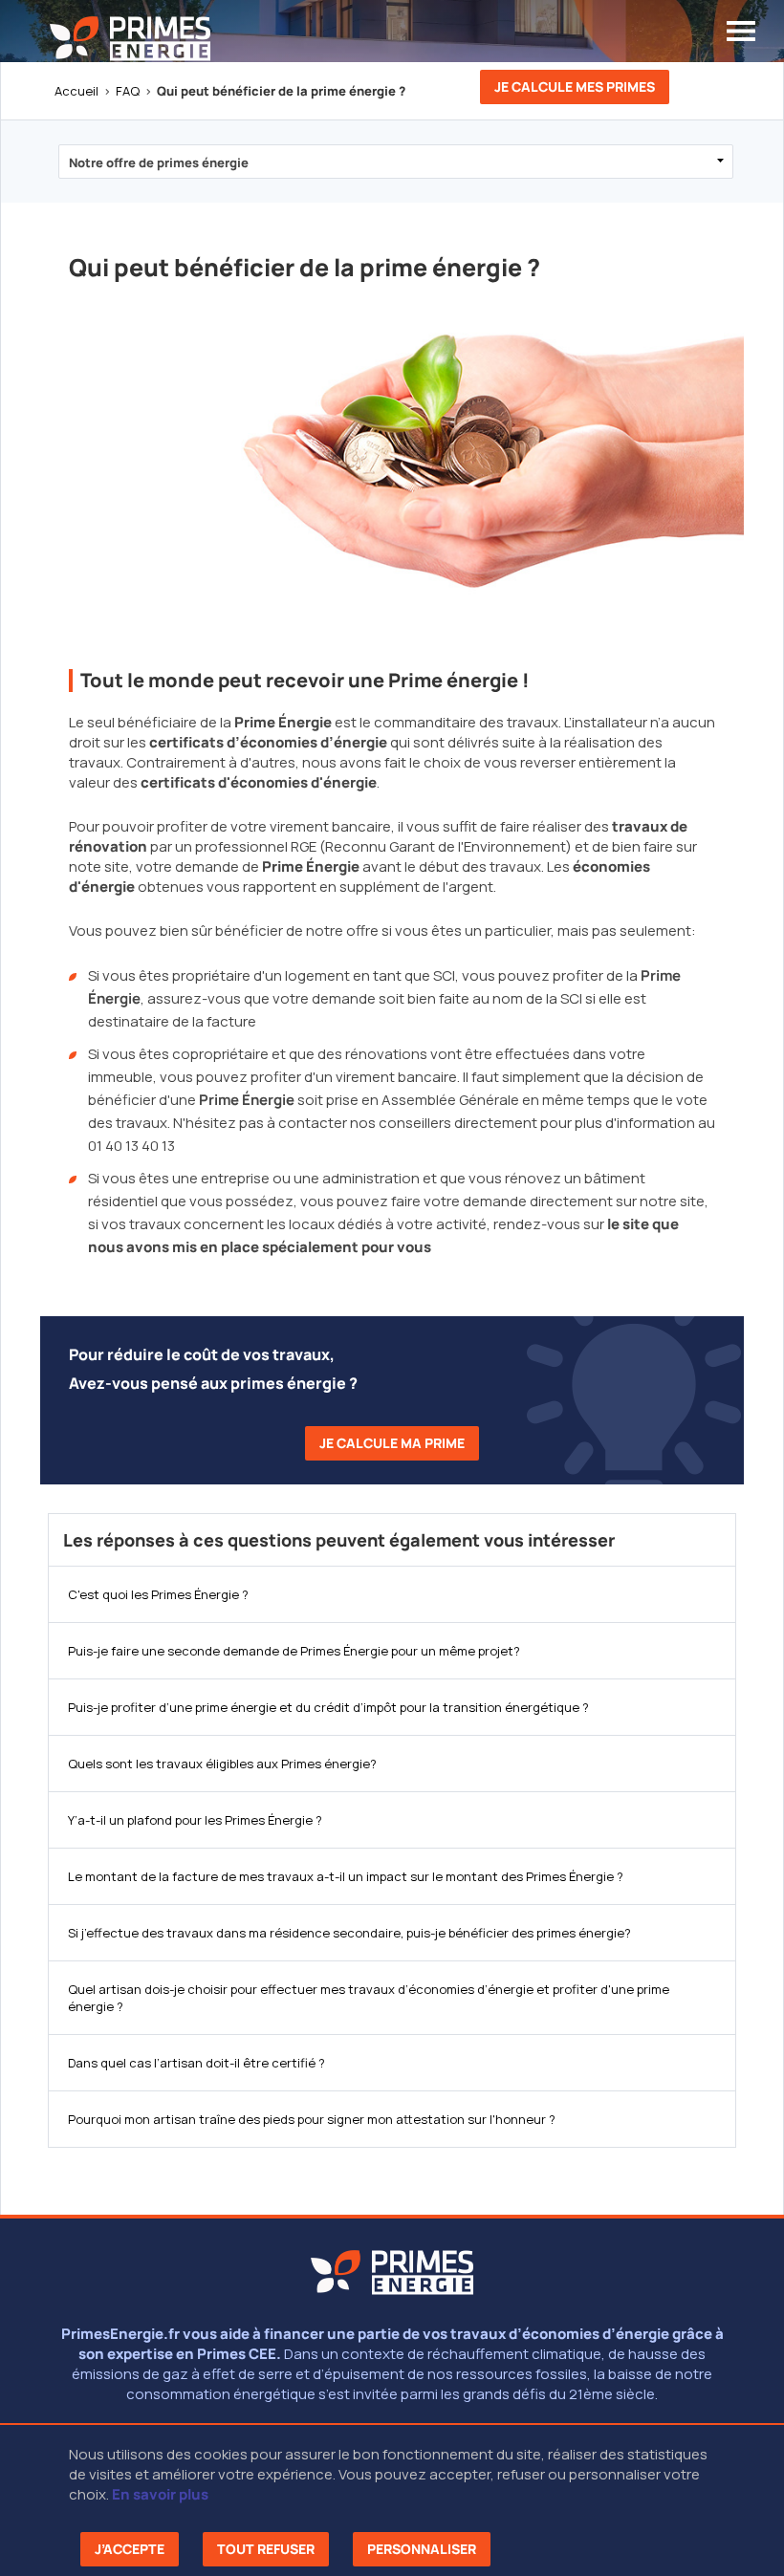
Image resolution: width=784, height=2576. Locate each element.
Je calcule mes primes (575, 87)
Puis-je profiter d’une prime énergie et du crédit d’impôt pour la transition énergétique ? (328, 1707)
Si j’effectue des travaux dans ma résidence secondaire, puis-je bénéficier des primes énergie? (349, 1933)
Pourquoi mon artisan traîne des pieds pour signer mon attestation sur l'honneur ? (312, 2119)
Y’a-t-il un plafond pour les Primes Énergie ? (195, 1820)
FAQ (128, 91)
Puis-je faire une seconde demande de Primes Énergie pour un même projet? (294, 1651)
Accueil (76, 91)
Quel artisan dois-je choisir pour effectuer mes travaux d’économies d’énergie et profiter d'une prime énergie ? (369, 1998)
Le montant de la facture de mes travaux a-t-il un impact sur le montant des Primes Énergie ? (346, 1876)
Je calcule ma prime (392, 1443)
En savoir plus (160, 2494)
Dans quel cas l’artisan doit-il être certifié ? (196, 2063)
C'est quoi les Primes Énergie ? (158, 1594)
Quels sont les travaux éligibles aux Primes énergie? (222, 1764)
